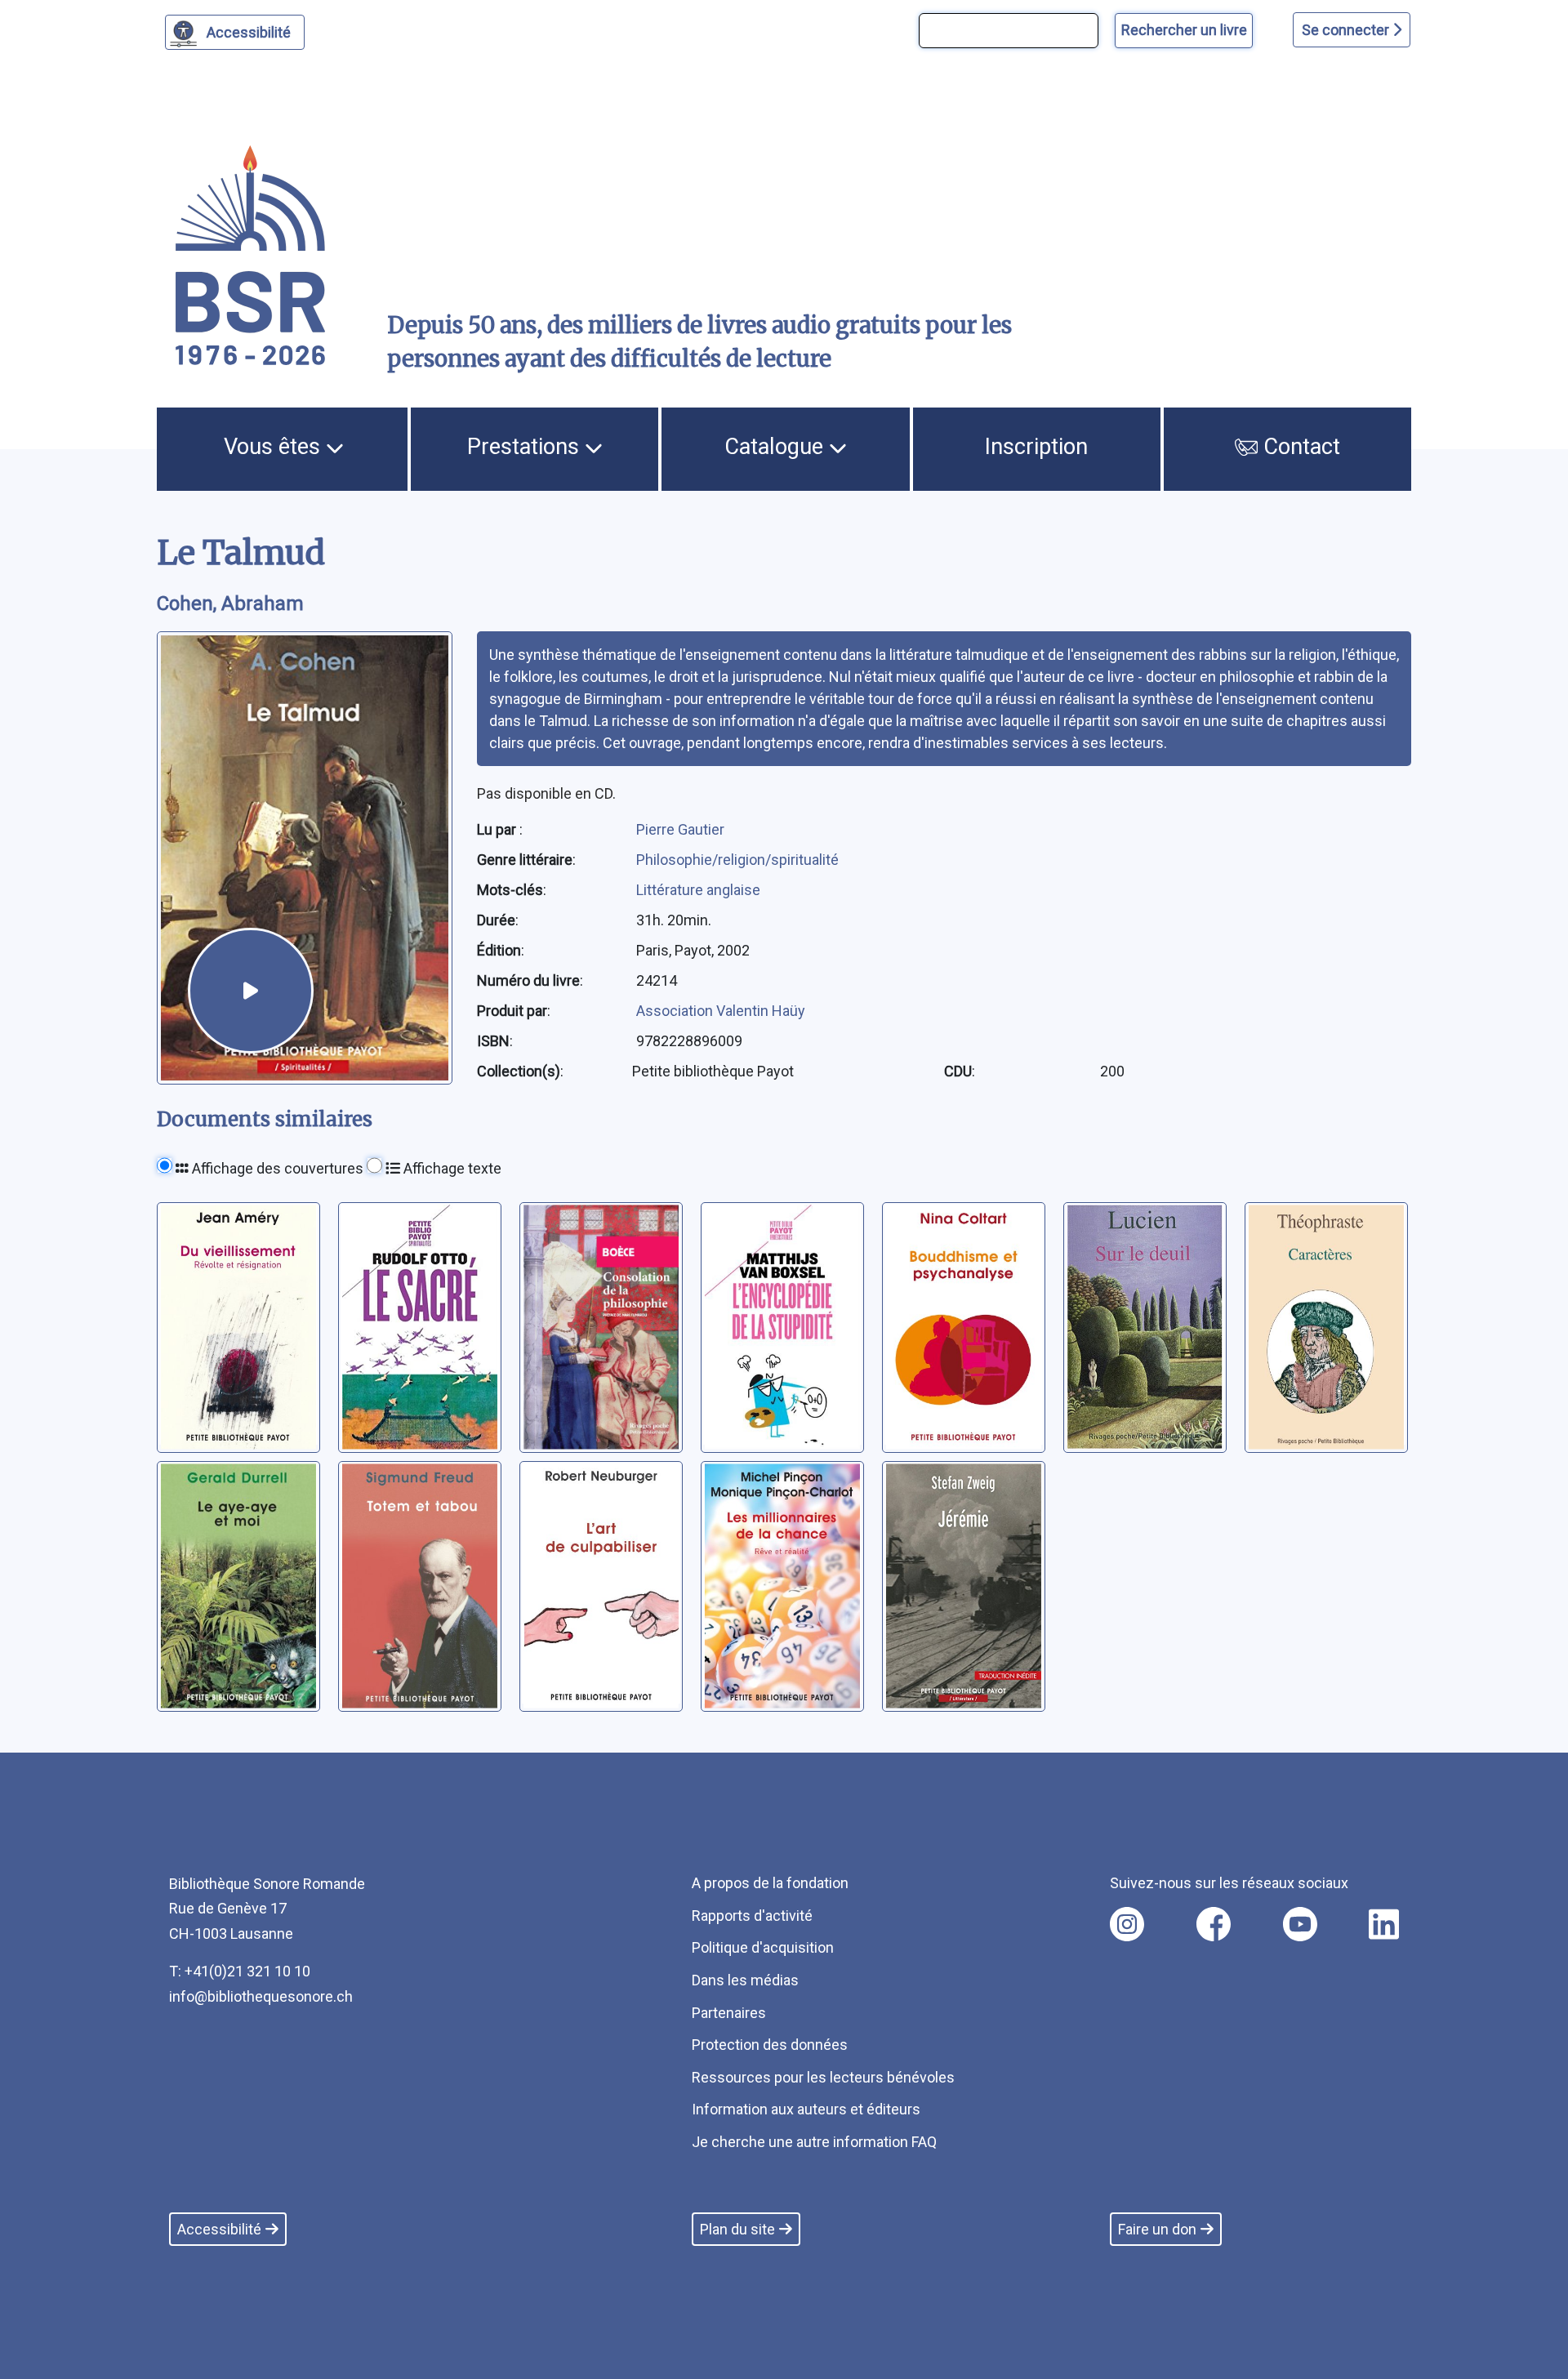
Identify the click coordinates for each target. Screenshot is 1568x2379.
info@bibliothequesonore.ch (261, 1996)
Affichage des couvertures (276, 1168)
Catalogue (777, 447)
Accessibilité (249, 32)
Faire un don (1157, 2229)
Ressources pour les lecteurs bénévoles (823, 2077)
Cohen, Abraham (230, 604)
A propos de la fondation (770, 1883)
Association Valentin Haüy (721, 1011)
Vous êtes (275, 447)
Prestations (526, 447)
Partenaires (729, 2013)
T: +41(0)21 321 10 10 (240, 1971)
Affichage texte (451, 1168)
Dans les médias (745, 1980)
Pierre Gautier (680, 829)
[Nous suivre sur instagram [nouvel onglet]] (1127, 1924)
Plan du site (737, 2229)
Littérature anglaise (698, 890)
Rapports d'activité (752, 1916)
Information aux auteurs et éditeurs (806, 2109)
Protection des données (770, 2045)
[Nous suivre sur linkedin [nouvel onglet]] (1384, 1924)
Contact (1299, 447)
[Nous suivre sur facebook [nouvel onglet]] (1214, 1924)
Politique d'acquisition (763, 1947)
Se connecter (1347, 30)
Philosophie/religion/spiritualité (737, 860)
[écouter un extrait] (251, 991)
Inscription (1036, 447)
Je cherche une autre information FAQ (814, 2142)
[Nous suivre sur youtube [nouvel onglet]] (1300, 1924)
